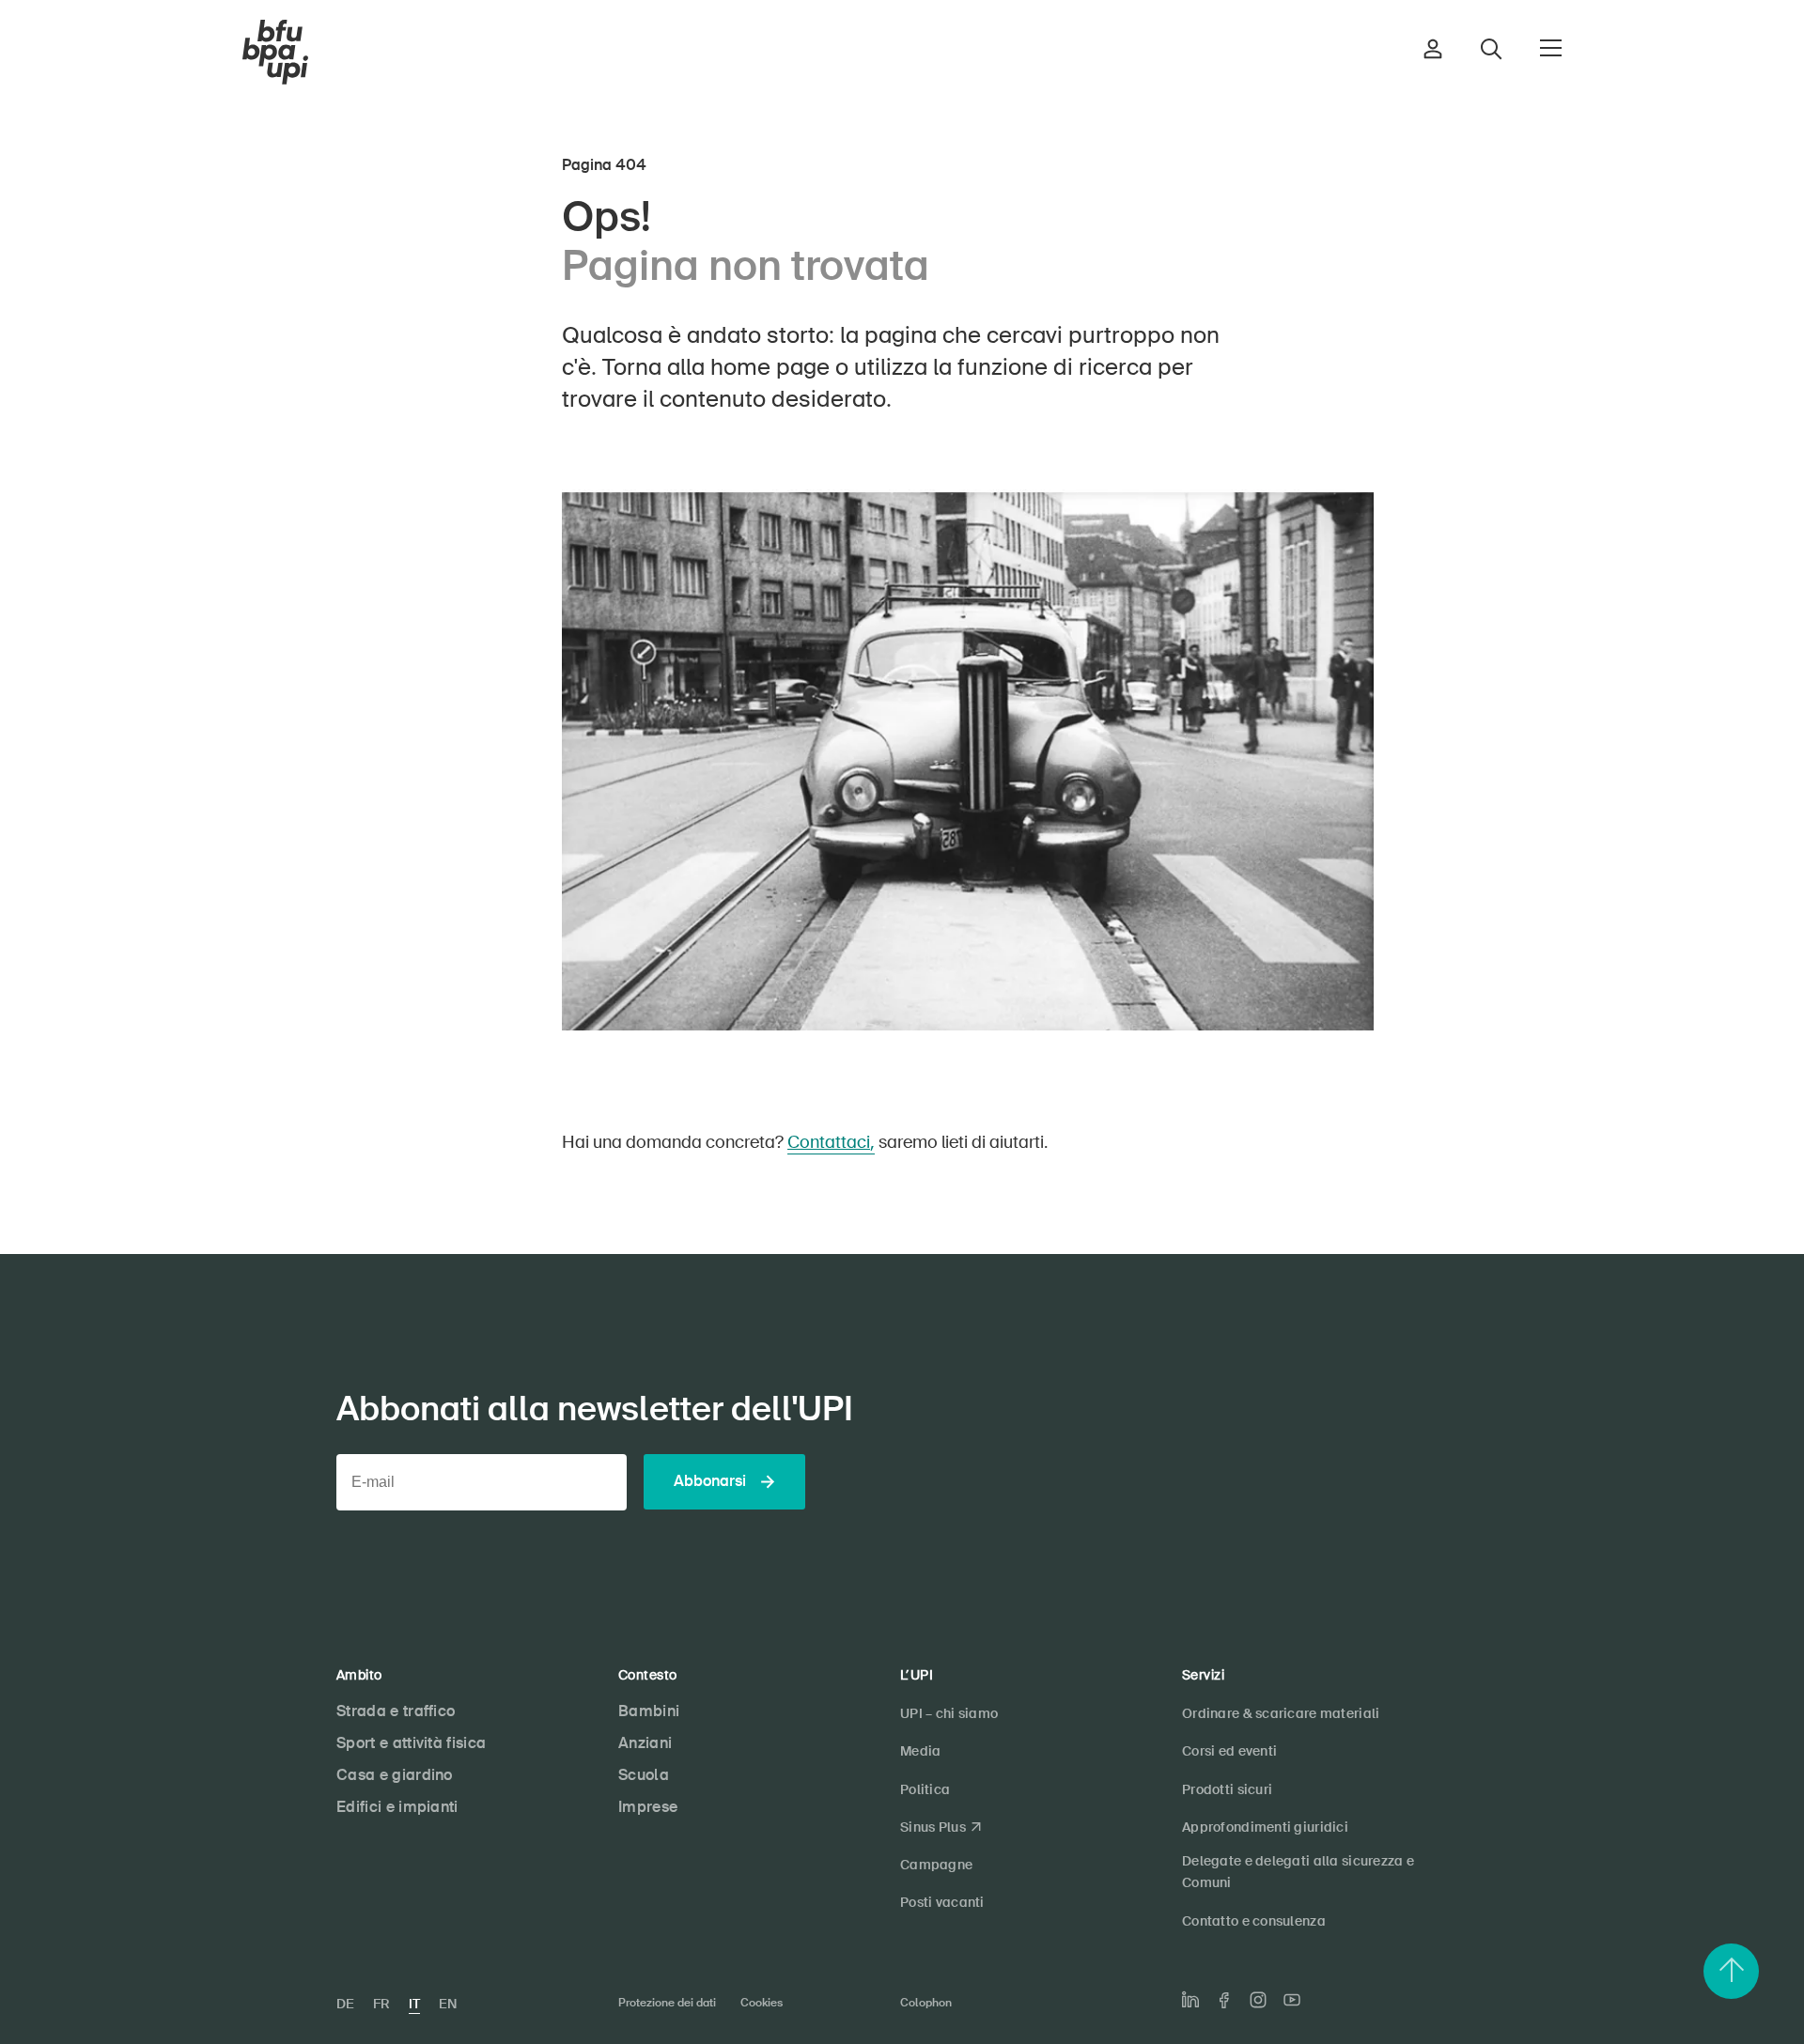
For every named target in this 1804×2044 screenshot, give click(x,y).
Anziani (645, 1743)
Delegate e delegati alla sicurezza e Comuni (1298, 1872)
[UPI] (275, 53)
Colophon (926, 2003)
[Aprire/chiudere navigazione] (1551, 48)
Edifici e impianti (397, 1807)
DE (345, 2004)
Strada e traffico (396, 1711)
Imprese (648, 1807)
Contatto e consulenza (1254, 1921)
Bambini (649, 1711)
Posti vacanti (942, 1902)
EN (448, 2004)
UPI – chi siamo (949, 1713)
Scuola (644, 1775)
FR (381, 2004)
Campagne (936, 1865)
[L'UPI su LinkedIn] (1190, 2000)
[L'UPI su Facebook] (1224, 2000)
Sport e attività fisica (411, 1743)
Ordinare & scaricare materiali (1281, 1713)
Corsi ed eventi (1229, 1751)
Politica (925, 1789)
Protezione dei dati (667, 2003)
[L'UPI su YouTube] (1292, 2000)
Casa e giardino (395, 1775)
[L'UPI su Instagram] (1258, 2000)
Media (920, 1751)
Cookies (762, 2003)
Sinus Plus (933, 1827)
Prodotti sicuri (1227, 1789)
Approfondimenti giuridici (1265, 1827)
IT (414, 2004)
